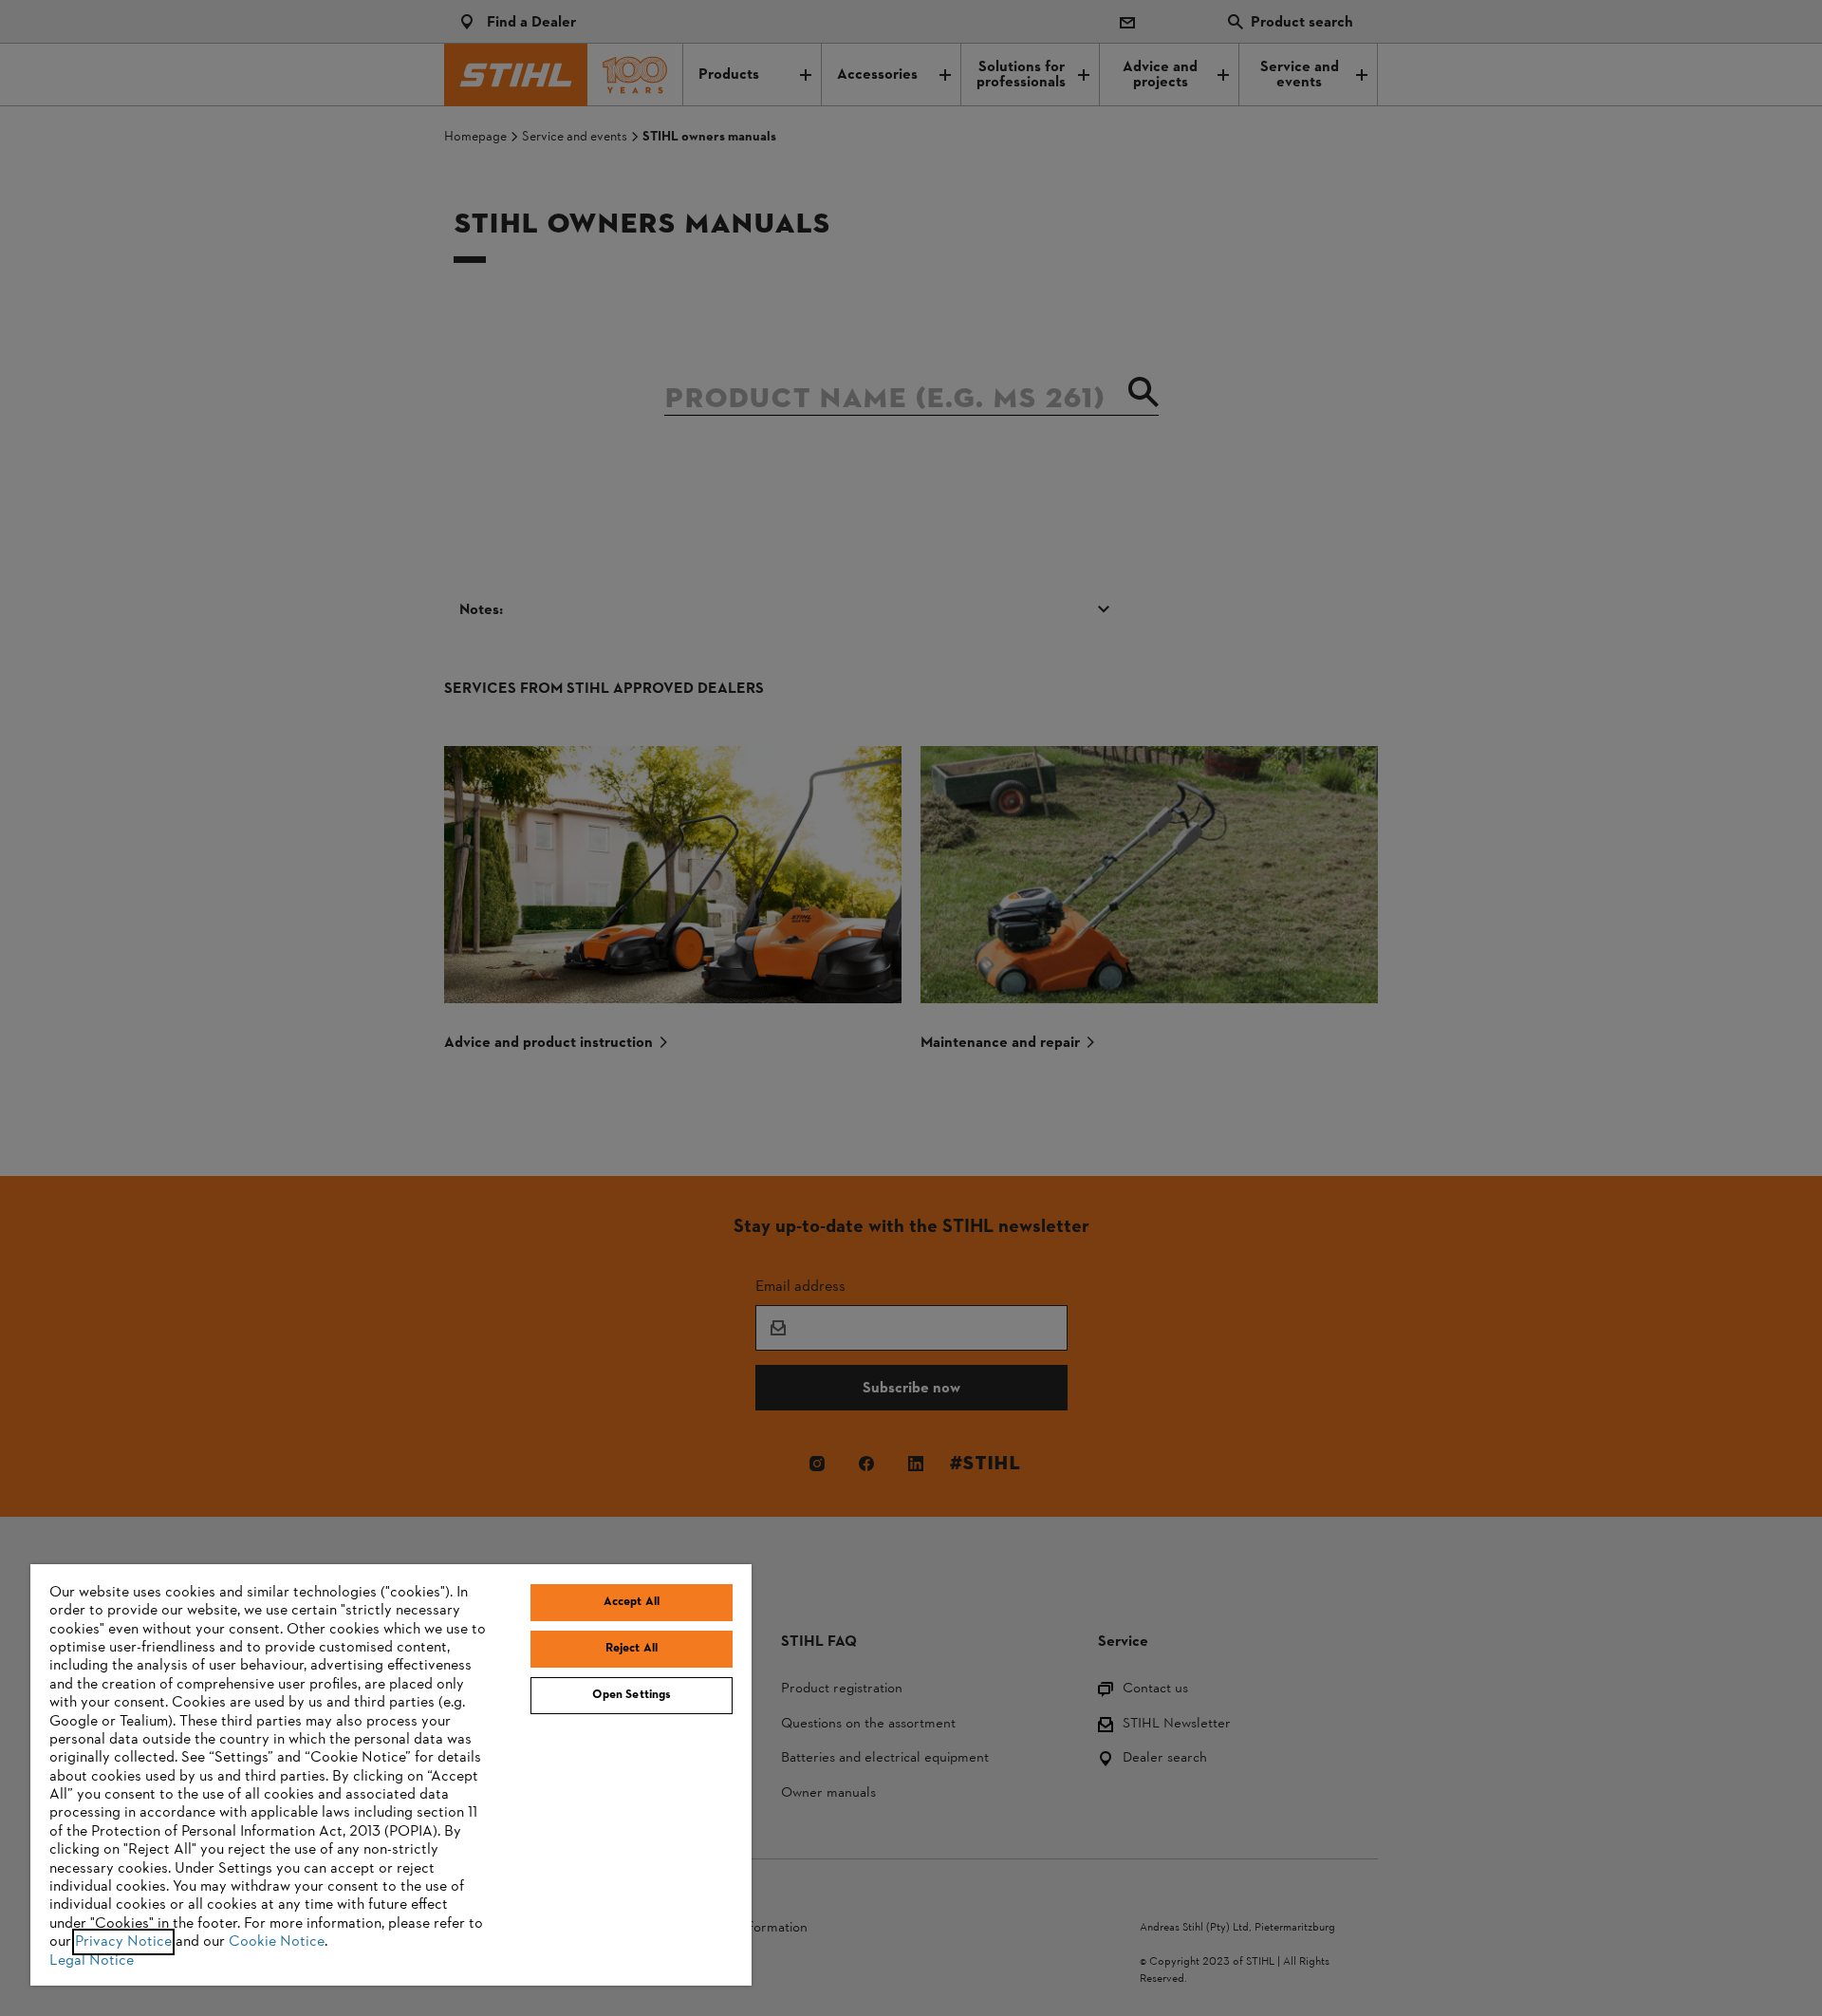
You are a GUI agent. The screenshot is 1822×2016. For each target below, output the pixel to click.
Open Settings (632, 1695)
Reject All (632, 1649)
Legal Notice (92, 1961)
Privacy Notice (123, 1942)
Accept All (632, 1602)
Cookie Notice (277, 1942)
